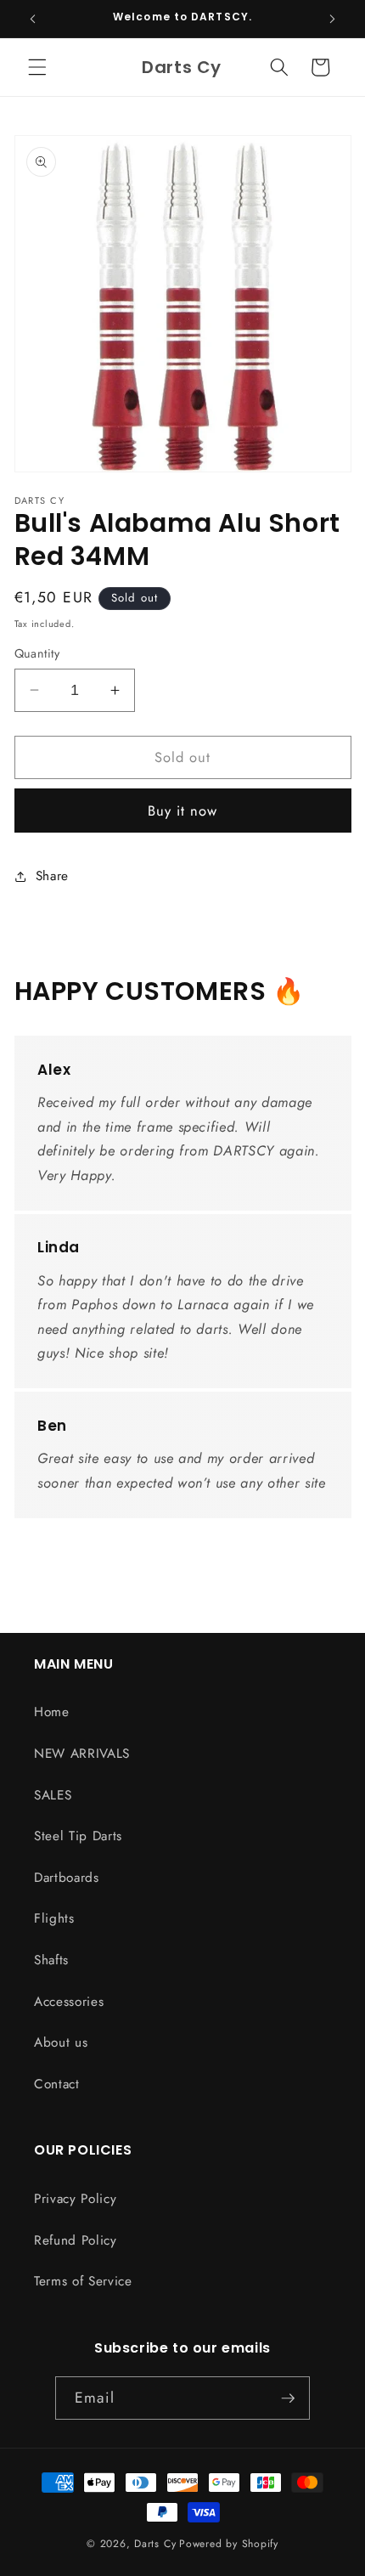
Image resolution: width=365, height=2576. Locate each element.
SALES (53, 1795)
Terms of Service (83, 2281)
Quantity (37, 653)
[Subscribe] (288, 2398)
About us (61, 2042)
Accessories (69, 2002)
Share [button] (52, 876)
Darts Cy (155, 2544)
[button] (37, 67)
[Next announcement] (333, 19)
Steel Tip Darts (78, 1836)
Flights (54, 1918)
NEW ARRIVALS (82, 1754)
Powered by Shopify (229, 2544)
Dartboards (67, 1878)
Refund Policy (76, 2240)
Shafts (51, 1960)
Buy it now (183, 811)
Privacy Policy (75, 2199)
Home (52, 1712)
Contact (57, 2084)
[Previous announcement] (33, 19)
